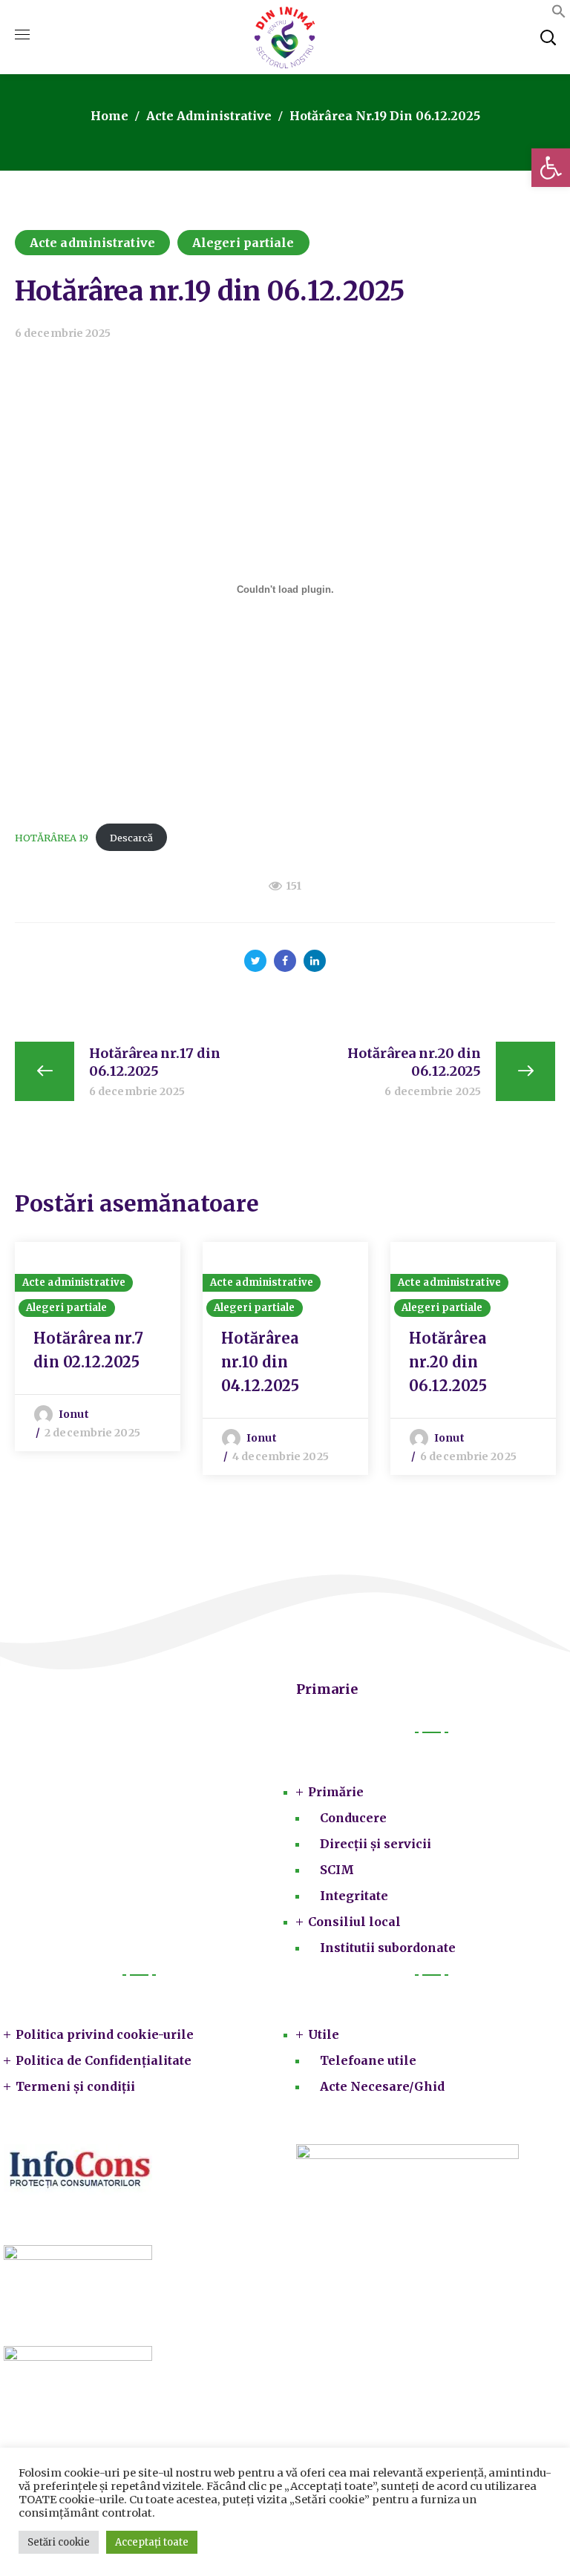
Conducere (353, 1818)
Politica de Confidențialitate (104, 2060)
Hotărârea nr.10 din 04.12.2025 (260, 1362)
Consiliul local (354, 1922)
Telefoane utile (368, 2060)
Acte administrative (209, 116)
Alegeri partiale (243, 243)
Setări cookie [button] (59, 2542)
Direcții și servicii (376, 1844)
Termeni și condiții (75, 2086)
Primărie (336, 1792)
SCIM (337, 1870)
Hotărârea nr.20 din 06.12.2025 (448, 1362)
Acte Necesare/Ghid (382, 2086)
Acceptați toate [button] (152, 2542)
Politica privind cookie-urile (105, 2034)
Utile (324, 2034)
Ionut (74, 1414)
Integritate (354, 1896)
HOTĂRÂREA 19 (52, 838)
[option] (98, 1347)
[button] (551, 168)
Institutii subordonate (388, 1948)
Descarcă (131, 838)
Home (109, 116)
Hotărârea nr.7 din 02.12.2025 (88, 1350)
